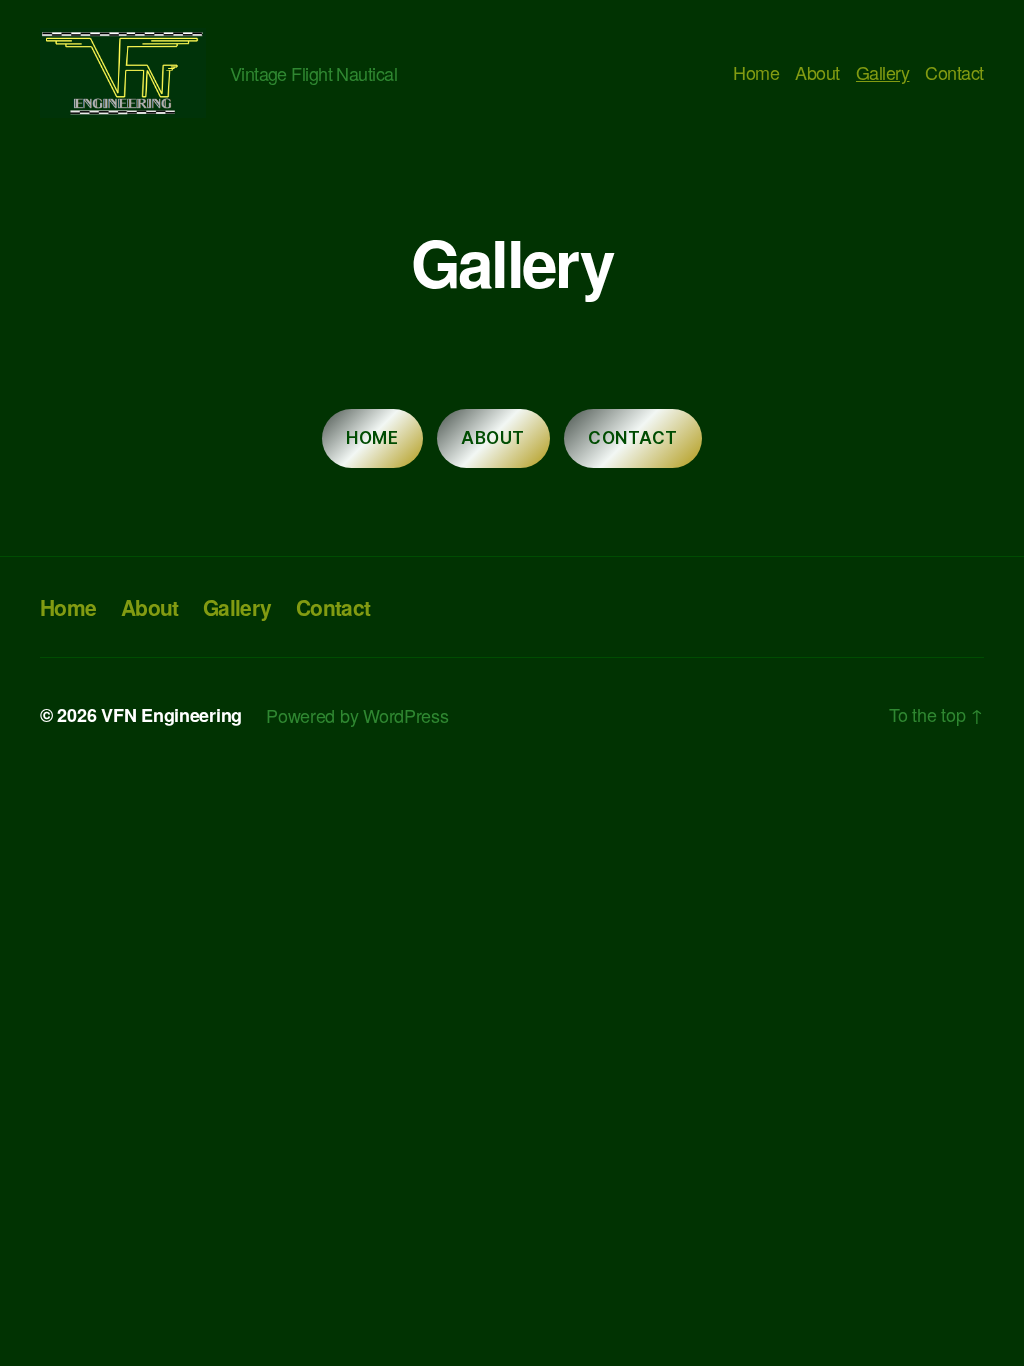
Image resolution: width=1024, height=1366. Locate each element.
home (372, 438)
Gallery (883, 73)
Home (756, 73)
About (817, 73)
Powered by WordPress (357, 715)
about (493, 438)
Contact (954, 73)
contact (633, 438)
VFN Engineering (171, 715)
